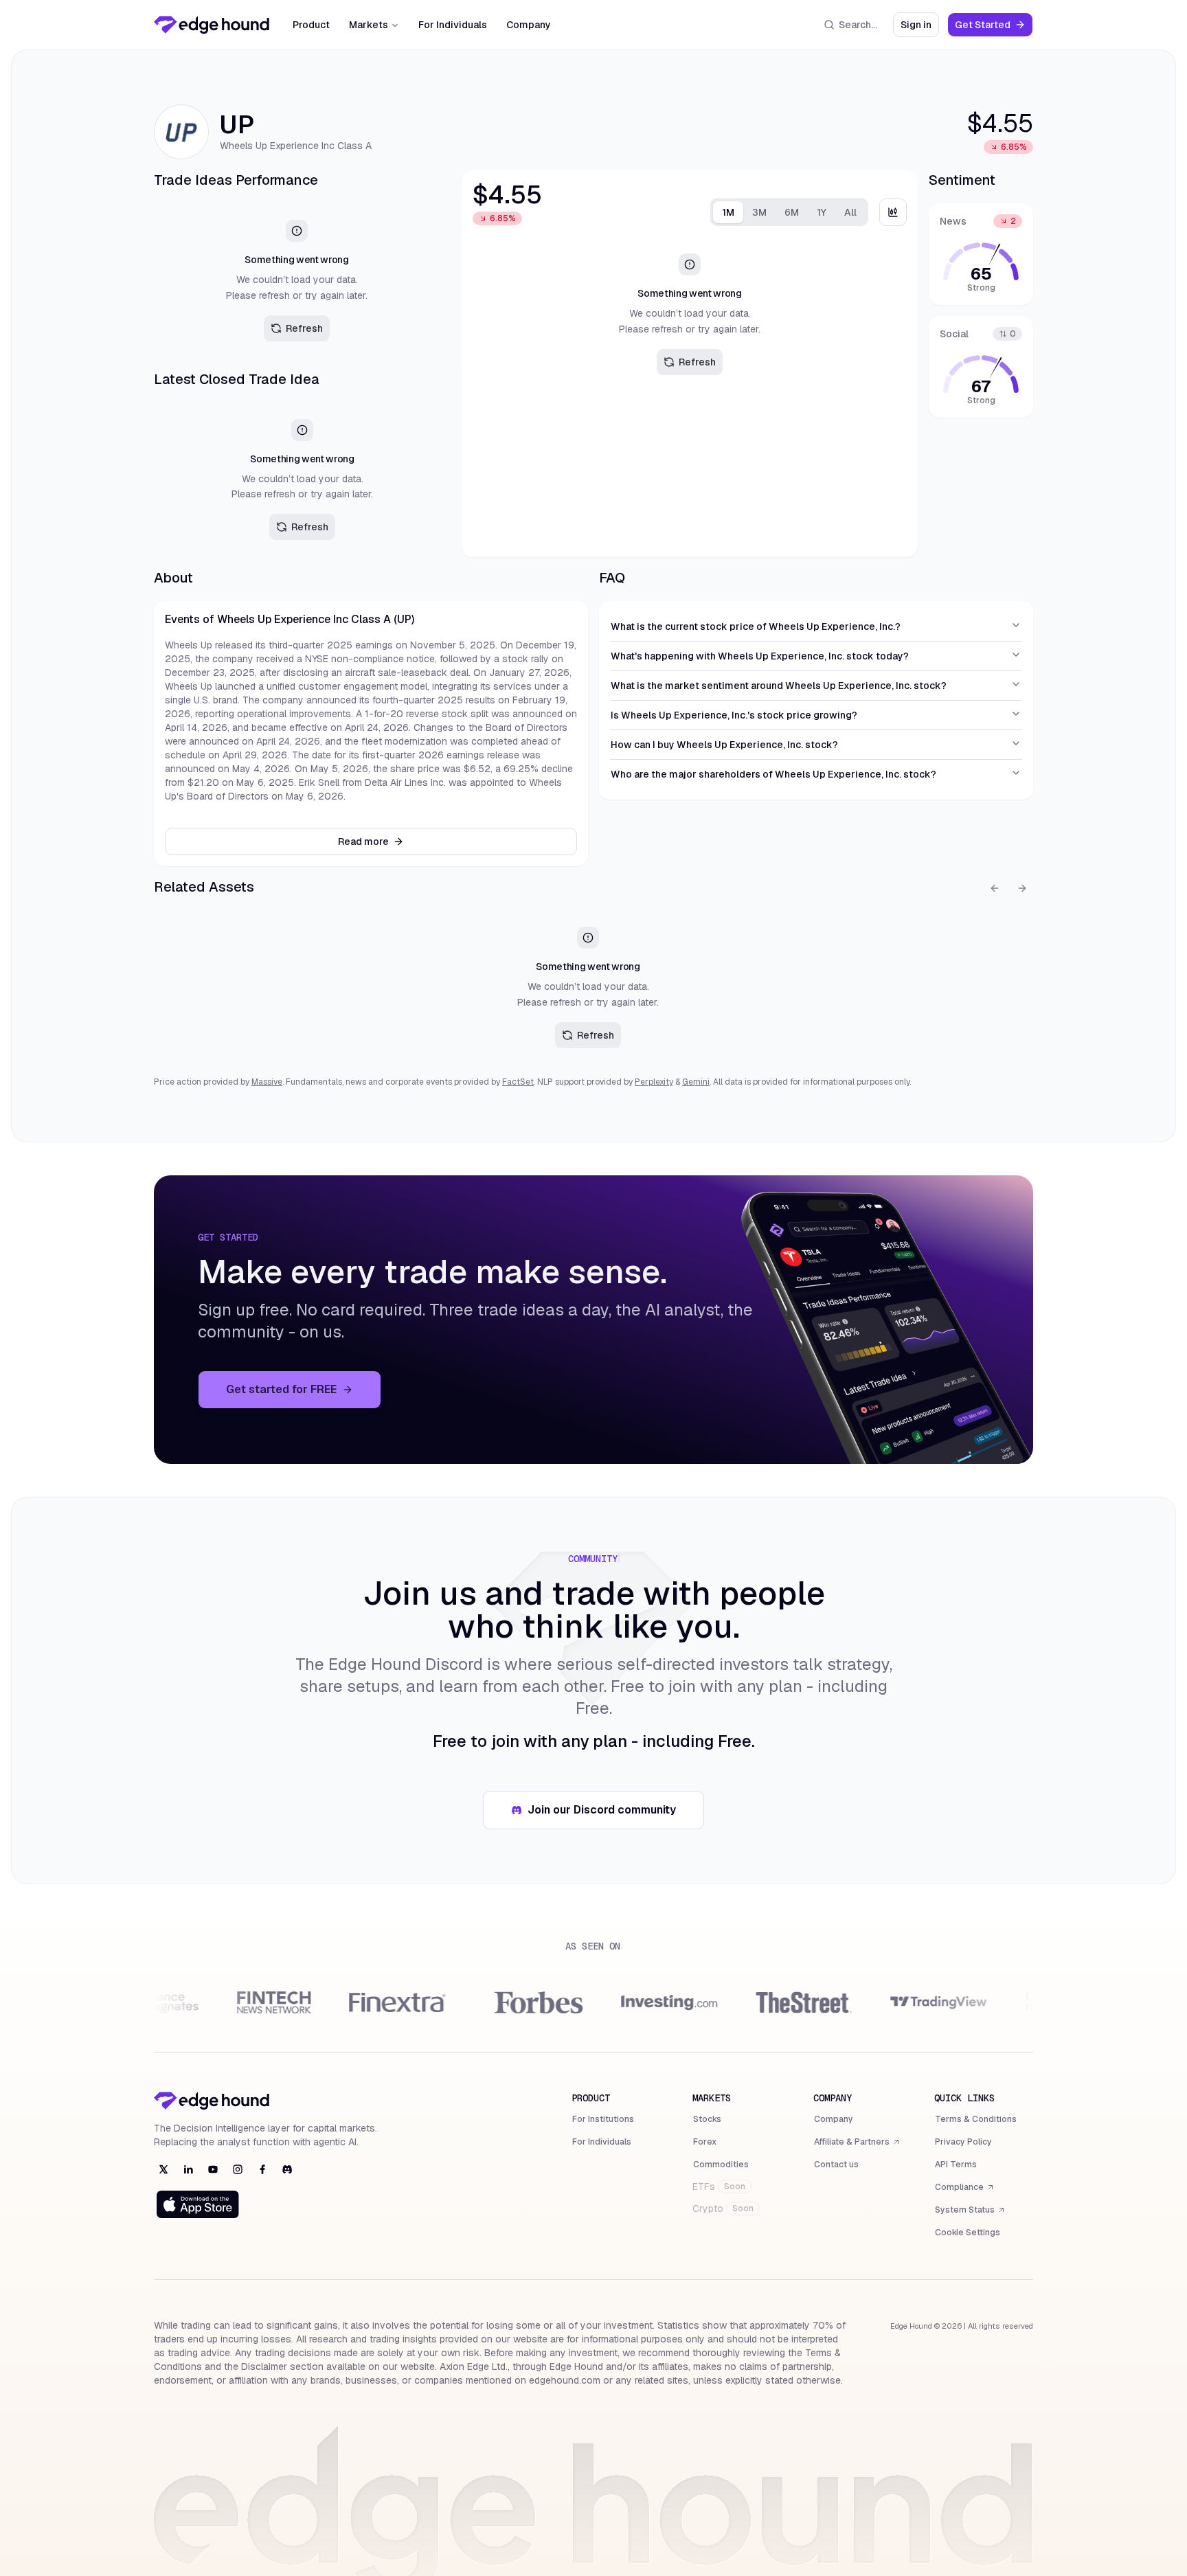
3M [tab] (759, 212)
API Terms (956, 2165)
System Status (970, 2211)
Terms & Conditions (976, 2119)
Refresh (304, 328)
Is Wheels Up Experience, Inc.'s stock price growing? (734, 715)
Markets (369, 25)
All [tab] (850, 212)
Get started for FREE (304, 1393)
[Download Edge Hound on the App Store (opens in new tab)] (198, 2204)
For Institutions (603, 2119)
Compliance (965, 2189)
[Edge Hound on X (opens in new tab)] (163, 2169)
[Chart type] (893, 212)
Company (529, 25)
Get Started (994, 28)
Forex (705, 2142)
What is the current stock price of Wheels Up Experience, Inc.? (756, 626)
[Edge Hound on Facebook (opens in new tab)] (262, 2169)
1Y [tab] (822, 212)
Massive (267, 1082)
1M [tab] (728, 212)
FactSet (518, 1082)
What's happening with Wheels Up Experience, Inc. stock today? (760, 656)
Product (311, 25)
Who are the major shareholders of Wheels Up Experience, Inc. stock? (773, 774)
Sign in (920, 28)
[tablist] (789, 212)
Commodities (721, 2165)
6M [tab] (792, 212)
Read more (363, 841)
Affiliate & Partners (851, 2143)
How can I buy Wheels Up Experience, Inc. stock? (724, 745)
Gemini (696, 1082)
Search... (858, 25)
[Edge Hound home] (212, 25)
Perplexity (654, 1082)
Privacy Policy (963, 2142)
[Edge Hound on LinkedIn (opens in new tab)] (188, 2169)
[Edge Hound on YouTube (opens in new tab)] (213, 2169)
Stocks (707, 2119)
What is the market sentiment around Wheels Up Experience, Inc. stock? (779, 686)
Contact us (836, 2165)
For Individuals (453, 25)
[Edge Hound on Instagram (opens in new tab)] (238, 2169)
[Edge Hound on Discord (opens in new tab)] (287, 2169)
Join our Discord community (609, 1814)
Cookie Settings (968, 2233)
